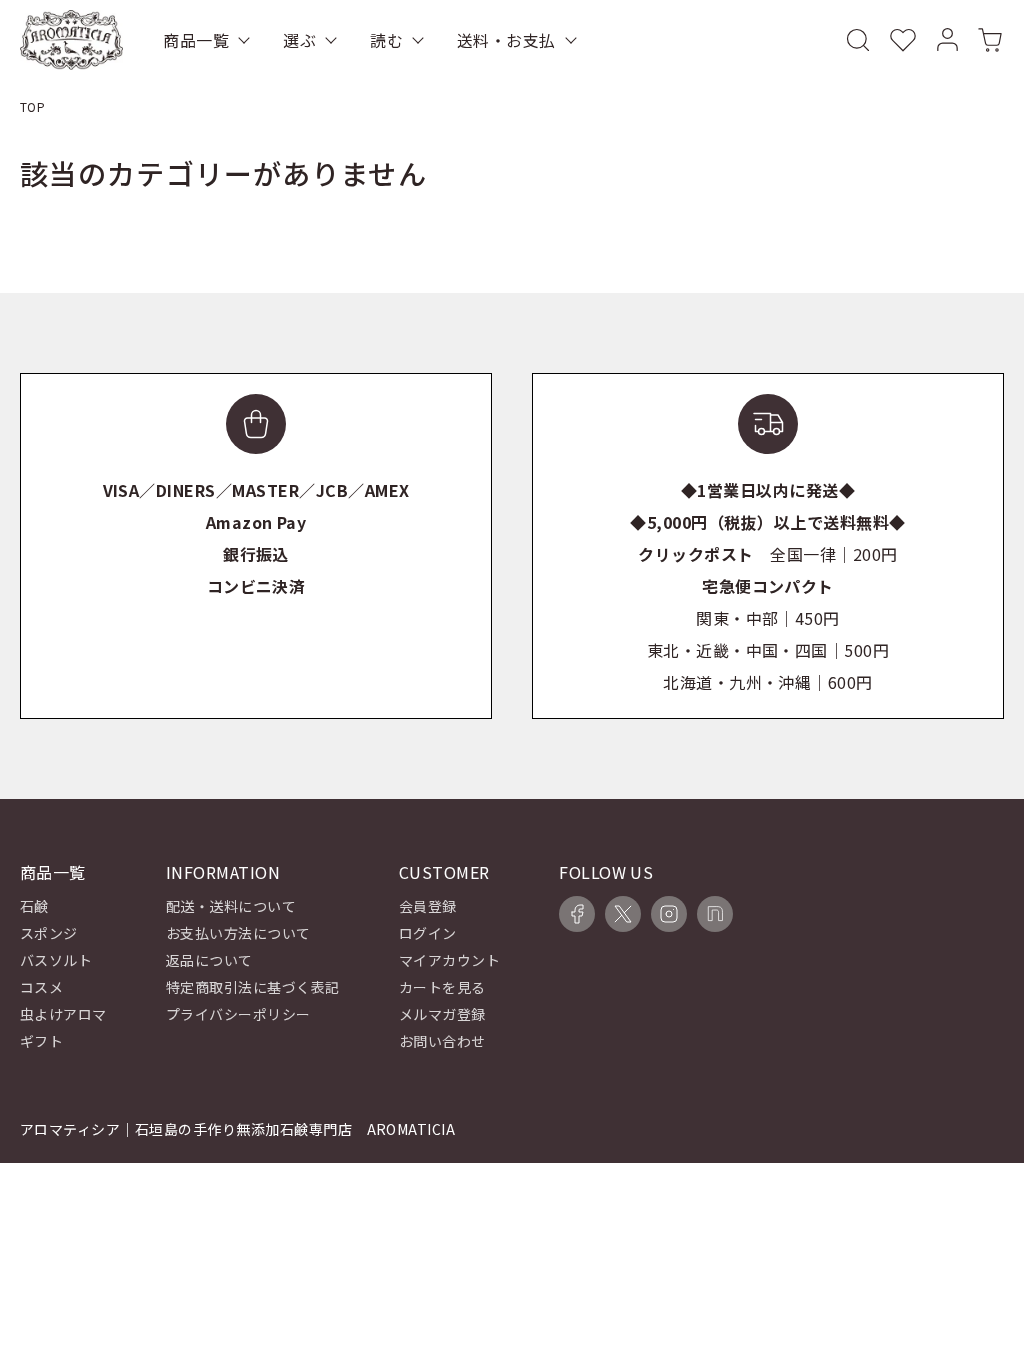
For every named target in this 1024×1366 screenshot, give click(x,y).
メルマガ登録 (442, 1014)
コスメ (41, 987)
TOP (32, 106)
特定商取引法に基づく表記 (253, 987)
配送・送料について (231, 906)
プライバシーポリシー (238, 1014)
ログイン (428, 933)
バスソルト (56, 960)
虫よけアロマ (63, 1014)
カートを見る (442, 987)
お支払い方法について (238, 933)
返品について (209, 960)
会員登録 (428, 906)
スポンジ (49, 933)
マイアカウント (449, 960)
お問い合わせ (442, 1041)
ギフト (41, 1041)
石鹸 (34, 906)
